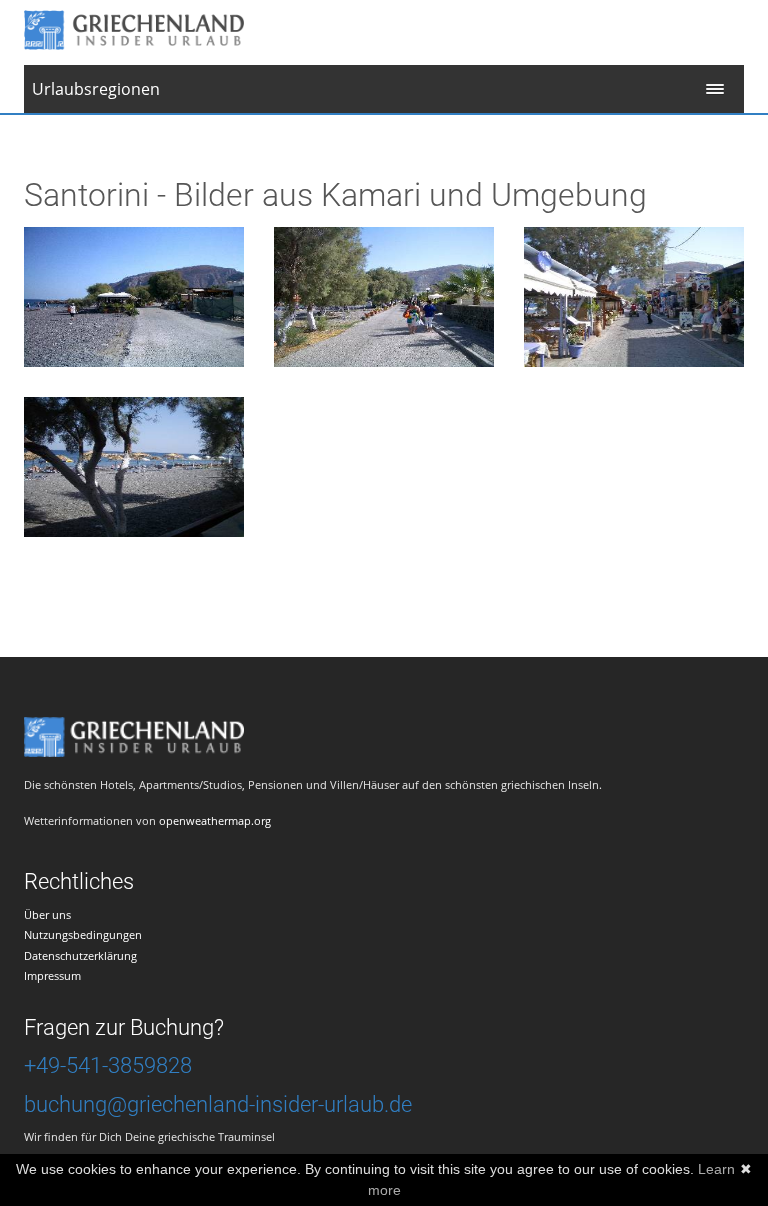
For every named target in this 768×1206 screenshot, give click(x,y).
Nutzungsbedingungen (83, 934)
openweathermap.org (215, 820)
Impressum (52, 975)
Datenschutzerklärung (80, 955)
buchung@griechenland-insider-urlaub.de (218, 1104)
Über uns (47, 914)
